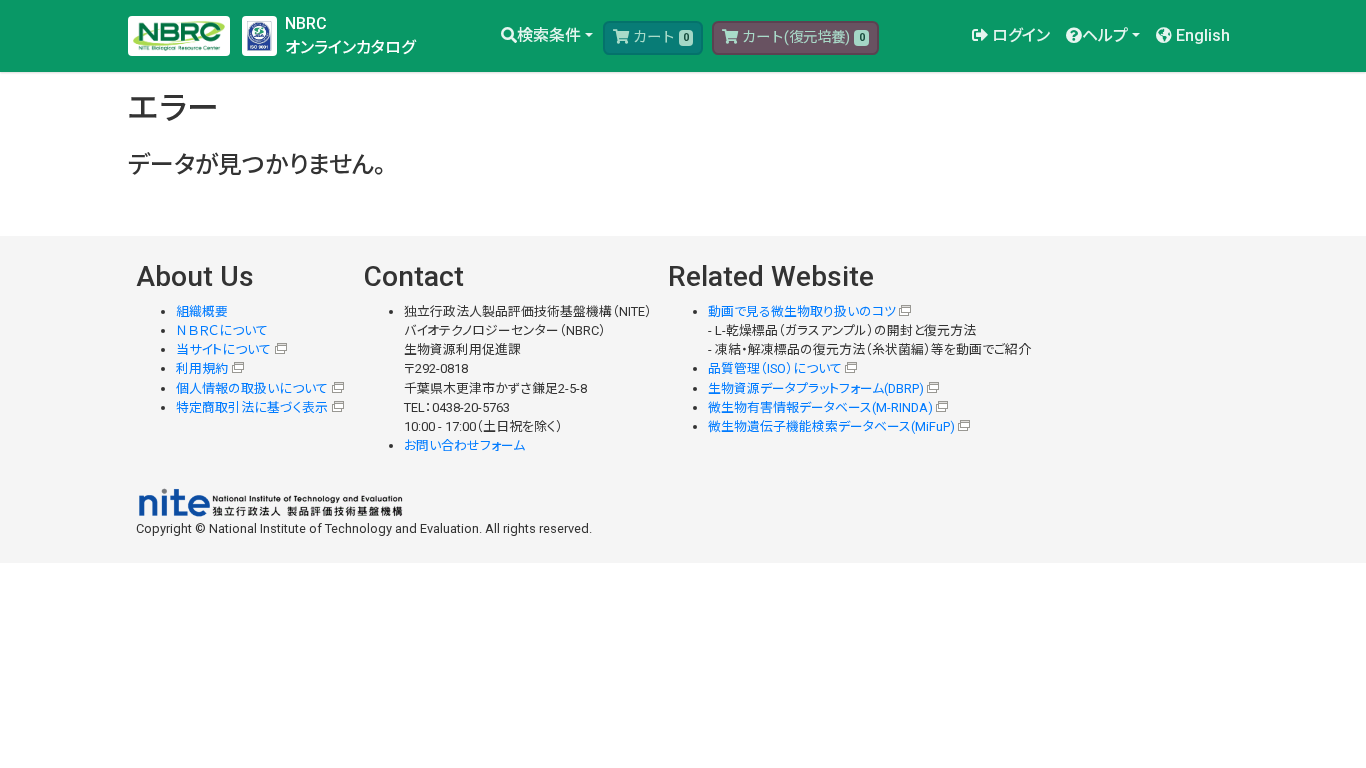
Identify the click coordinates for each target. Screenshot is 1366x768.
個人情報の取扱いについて (252, 388)
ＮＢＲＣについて (222, 330)
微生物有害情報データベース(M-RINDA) (820, 407)
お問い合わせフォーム (464, 445)
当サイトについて (223, 349)
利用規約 (202, 368)
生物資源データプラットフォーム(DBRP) (816, 388)
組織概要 (202, 311)
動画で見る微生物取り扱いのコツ (802, 311)
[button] (547, 36)
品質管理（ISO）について (775, 368)
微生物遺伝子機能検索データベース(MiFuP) (831, 426)
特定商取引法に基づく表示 (252, 407)
